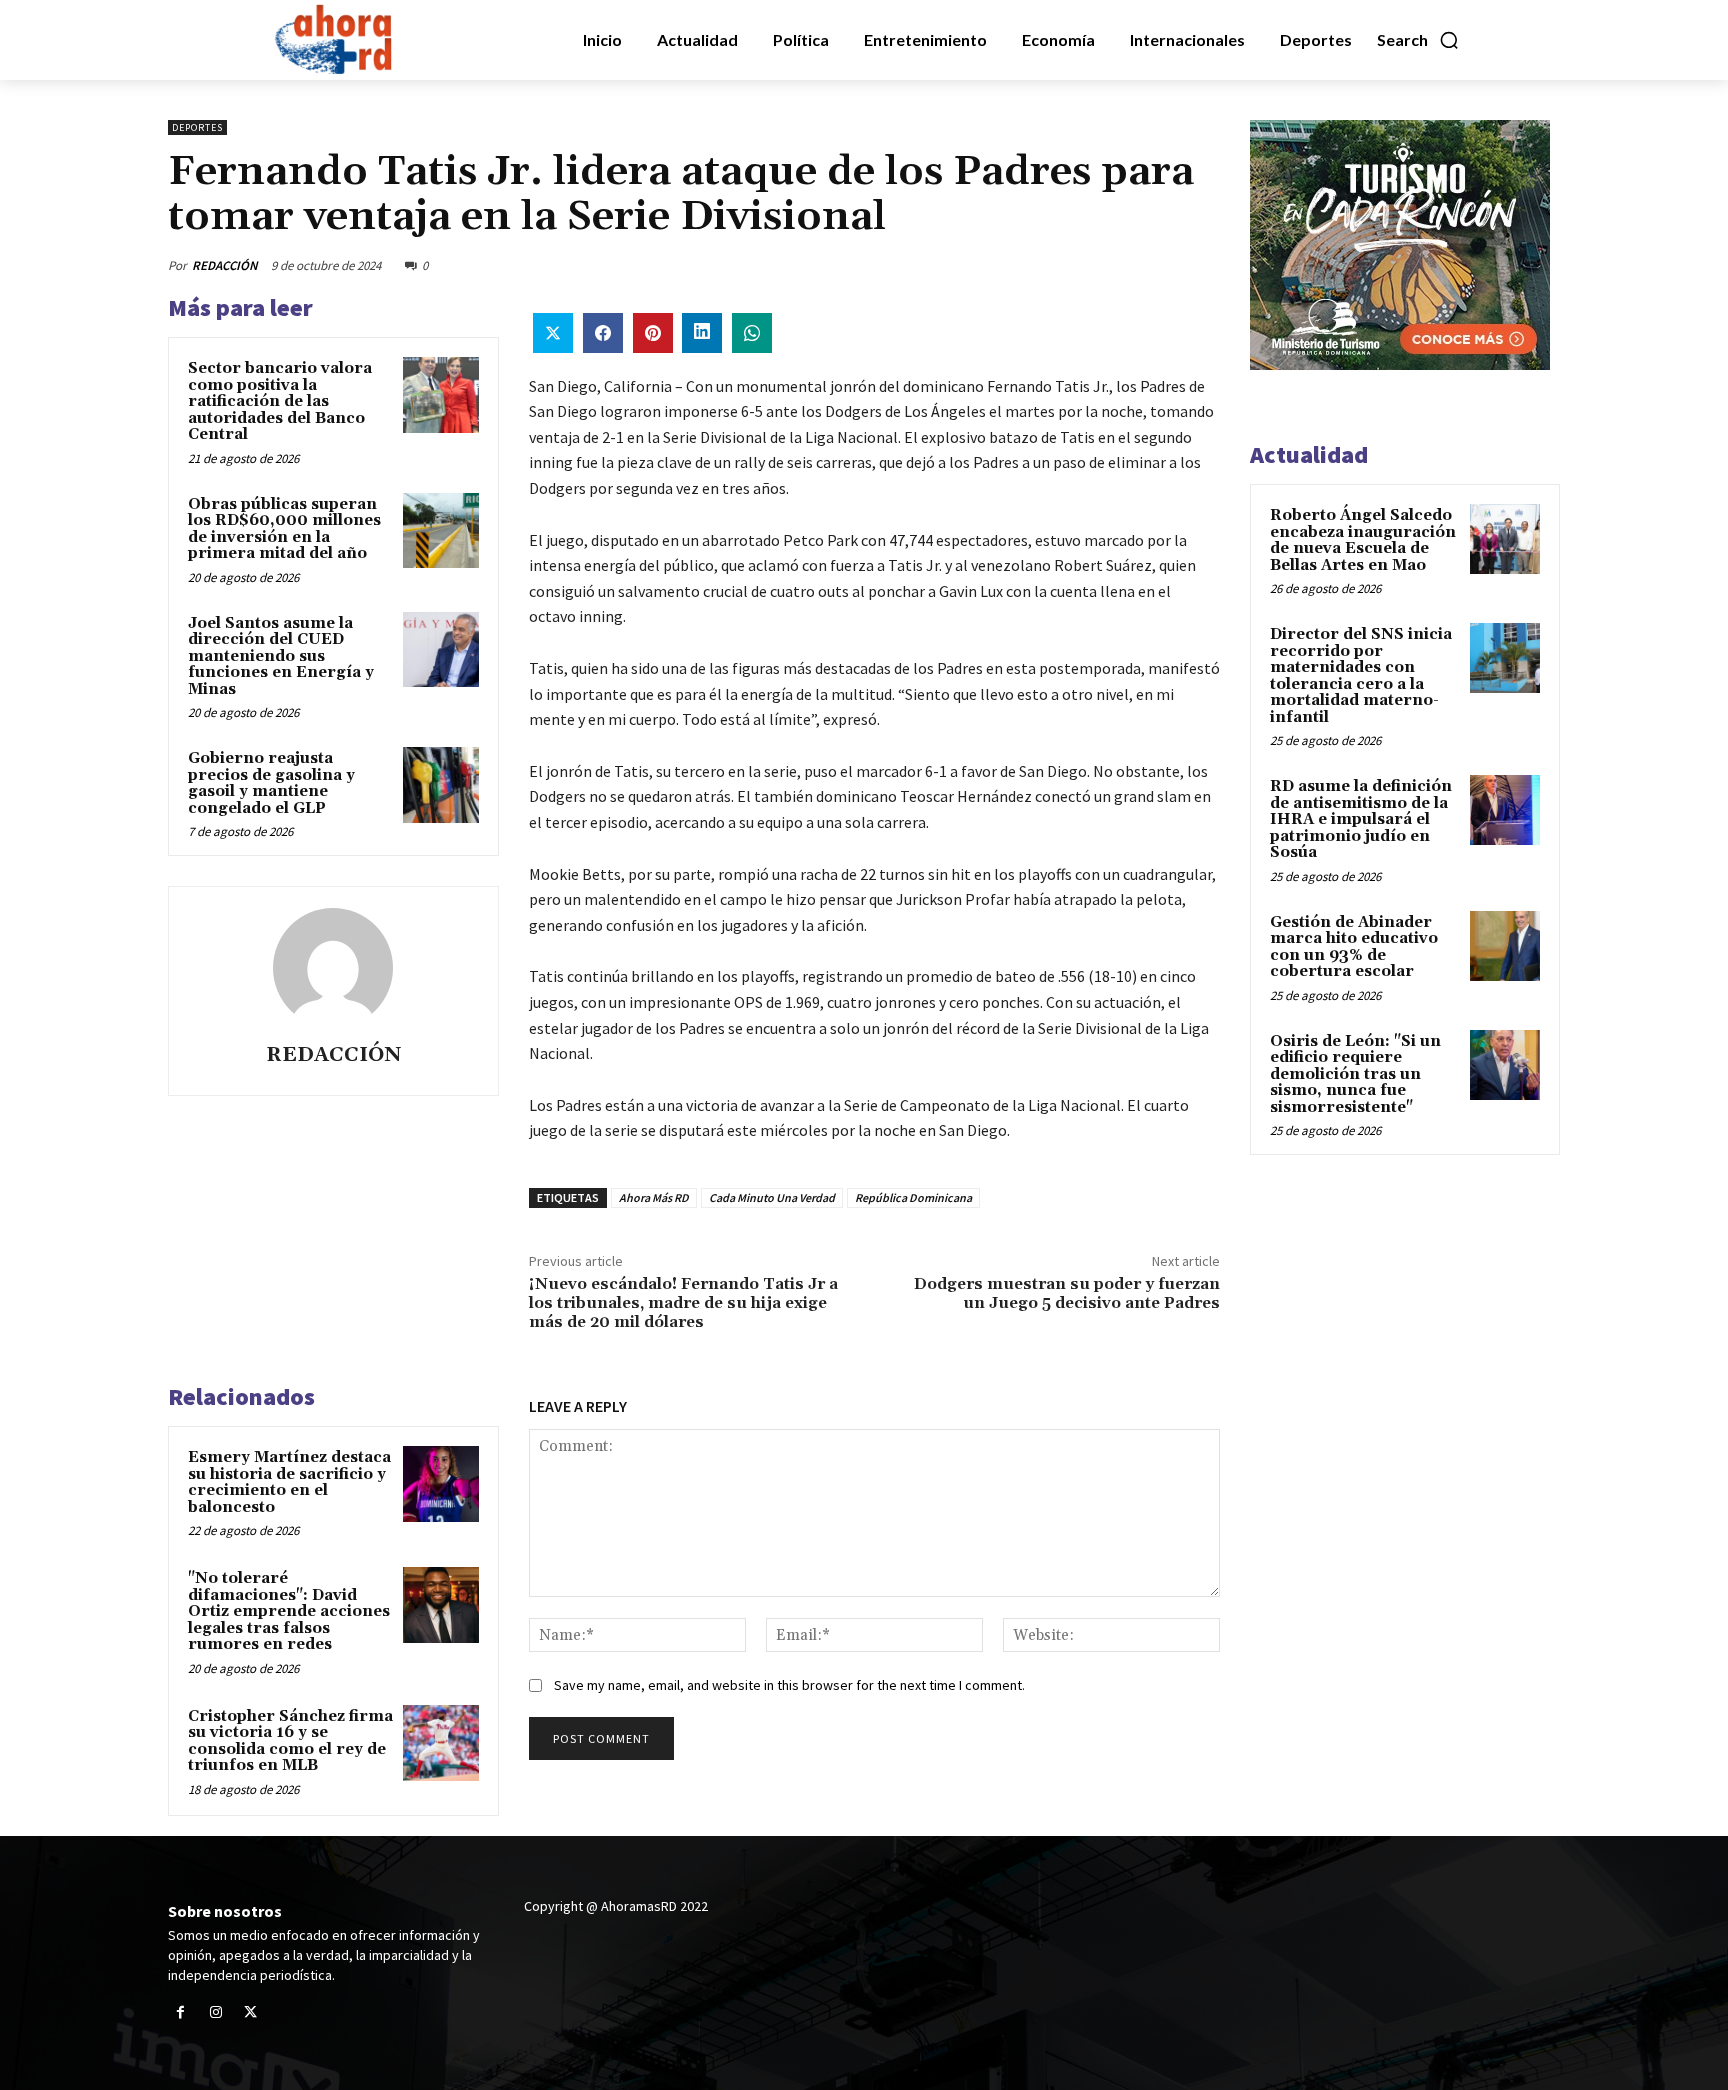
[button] (1418, 40)
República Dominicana (913, 1197)
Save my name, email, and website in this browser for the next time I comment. (789, 1685)
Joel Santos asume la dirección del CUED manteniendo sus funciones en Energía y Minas (281, 656)
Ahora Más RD (654, 1197)
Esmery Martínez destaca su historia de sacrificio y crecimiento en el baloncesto (289, 1482)
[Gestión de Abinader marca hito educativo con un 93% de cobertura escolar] (1505, 946)
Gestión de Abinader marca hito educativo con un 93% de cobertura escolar (1354, 947)
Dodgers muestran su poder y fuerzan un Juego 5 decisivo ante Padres (1067, 1293)
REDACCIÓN (225, 265)
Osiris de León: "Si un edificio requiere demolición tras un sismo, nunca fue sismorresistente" (1355, 1074)
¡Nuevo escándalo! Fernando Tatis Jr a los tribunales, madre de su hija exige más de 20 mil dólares (683, 1303)
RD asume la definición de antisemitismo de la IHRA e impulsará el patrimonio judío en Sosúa (1361, 819)
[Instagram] (215, 2012)
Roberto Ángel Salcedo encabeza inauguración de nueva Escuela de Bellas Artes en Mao (1363, 540)
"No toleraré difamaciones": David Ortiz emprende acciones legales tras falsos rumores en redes (289, 1611)
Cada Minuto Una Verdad (772, 1197)
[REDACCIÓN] (333, 968)
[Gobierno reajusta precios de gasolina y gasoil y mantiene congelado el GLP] (441, 785)
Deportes (197, 127)
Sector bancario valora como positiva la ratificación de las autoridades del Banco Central (280, 401)
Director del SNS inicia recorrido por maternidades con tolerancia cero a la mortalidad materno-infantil (1361, 676)
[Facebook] (180, 2012)
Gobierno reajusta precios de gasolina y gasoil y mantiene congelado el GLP (271, 783)
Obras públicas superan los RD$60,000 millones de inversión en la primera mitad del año (284, 529)
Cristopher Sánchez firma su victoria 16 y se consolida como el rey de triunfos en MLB (290, 1741)
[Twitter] (250, 2012)
